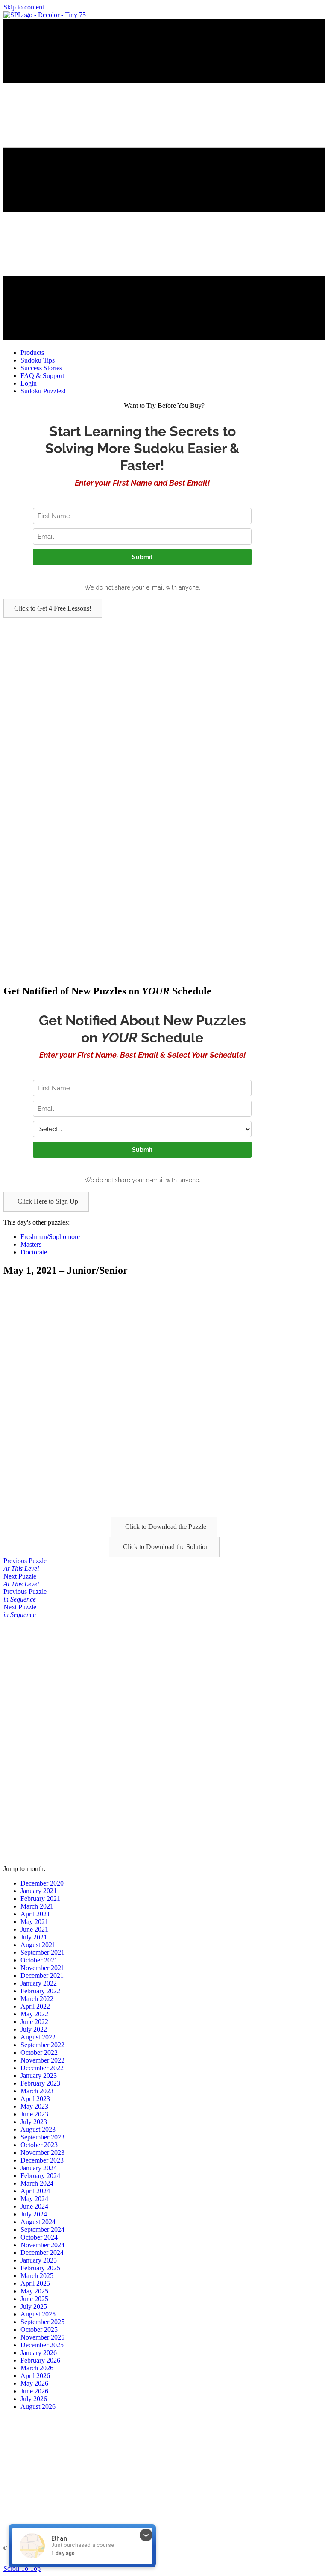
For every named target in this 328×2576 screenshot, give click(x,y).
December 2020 (42, 1883)
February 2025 (40, 2268)
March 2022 (37, 1999)
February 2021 (40, 1899)
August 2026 (38, 2406)
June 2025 (34, 2299)
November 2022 (42, 2060)
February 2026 (40, 2360)
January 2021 (39, 1891)
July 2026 (34, 2399)
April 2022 (35, 2006)
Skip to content (24, 7)
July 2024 (34, 2214)
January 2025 (39, 2260)
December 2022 (42, 2068)
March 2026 (37, 2368)
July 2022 (34, 2029)
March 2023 (37, 2091)
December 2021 (42, 1976)
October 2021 (39, 1960)
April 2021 (35, 1914)
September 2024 (42, 2229)
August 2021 (38, 1945)
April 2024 (35, 2191)
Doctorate (34, 1252)
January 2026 (39, 2353)
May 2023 (34, 2106)
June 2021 (34, 1929)
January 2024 (39, 2168)
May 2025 (34, 2291)
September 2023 (42, 2137)
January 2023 (39, 2076)
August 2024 (38, 2222)
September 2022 (42, 2045)
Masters (31, 1244)
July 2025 (34, 2306)
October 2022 (39, 2052)
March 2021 (37, 1906)
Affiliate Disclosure (219, 2561)
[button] (53, 608)
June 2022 (34, 2022)
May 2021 (34, 1922)
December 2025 (42, 2345)
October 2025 (39, 2330)
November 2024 (42, 2245)
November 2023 (42, 2153)
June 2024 (34, 2206)
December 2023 (42, 2160)
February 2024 (40, 2176)
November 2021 (42, 1968)
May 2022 (34, 2014)
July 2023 (34, 2122)
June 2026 (34, 2391)
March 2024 (37, 2183)
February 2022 (40, 1991)
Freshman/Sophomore (50, 1237)
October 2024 (39, 2237)
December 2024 (42, 2253)
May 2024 (34, 2199)
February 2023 (40, 2083)
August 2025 (38, 2314)
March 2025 (37, 2276)
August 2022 (38, 2037)
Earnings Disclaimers (267, 2561)
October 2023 (39, 2145)
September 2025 (42, 2322)
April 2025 (35, 2283)
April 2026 (35, 2376)
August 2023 (38, 2129)
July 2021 (34, 1937)
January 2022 (39, 1983)
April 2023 (35, 2099)
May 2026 (34, 2383)
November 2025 (42, 2337)
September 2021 (42, 1952)
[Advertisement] (164, 678)
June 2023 (34, 2114)
